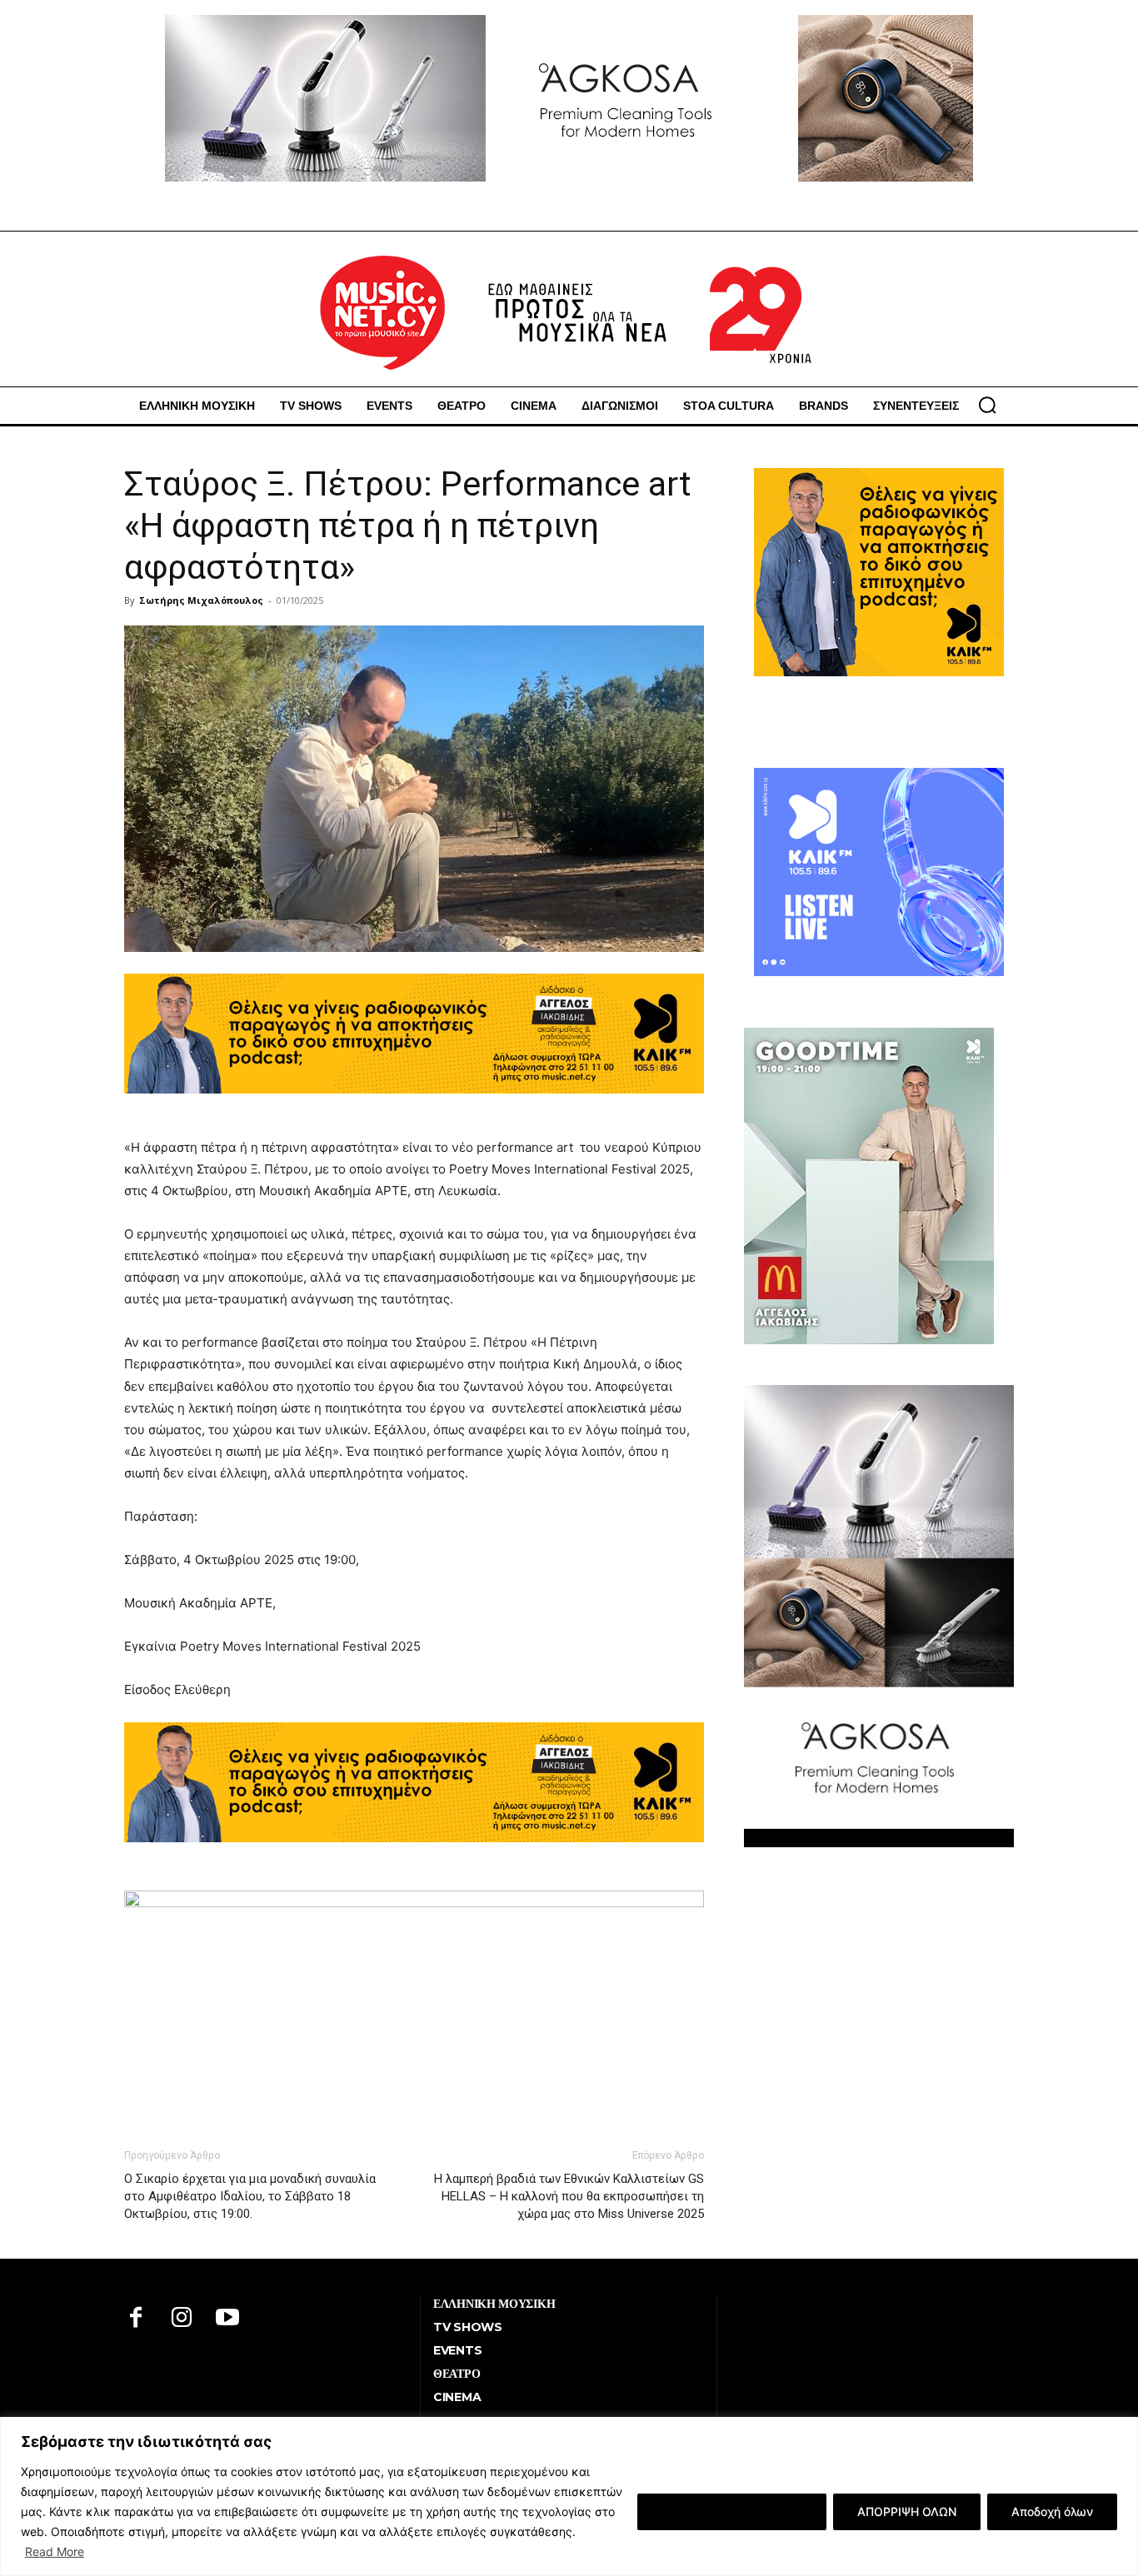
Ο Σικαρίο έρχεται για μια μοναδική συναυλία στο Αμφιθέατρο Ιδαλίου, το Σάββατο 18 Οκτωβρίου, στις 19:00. (250, 2196)
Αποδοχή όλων (1052, 2511)
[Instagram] (182, 2319)
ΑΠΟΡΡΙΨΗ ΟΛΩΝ (907, 2511)
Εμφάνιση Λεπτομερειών (732, 2511)
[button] (987, 405)
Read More (55, 2551)
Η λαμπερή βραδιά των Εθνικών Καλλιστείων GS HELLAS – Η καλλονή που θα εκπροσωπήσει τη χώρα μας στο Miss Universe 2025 (569, 2196)
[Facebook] (136, 2319)
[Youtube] (228, 2319)
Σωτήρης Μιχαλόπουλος (201, 600)
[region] (569, 2496)
